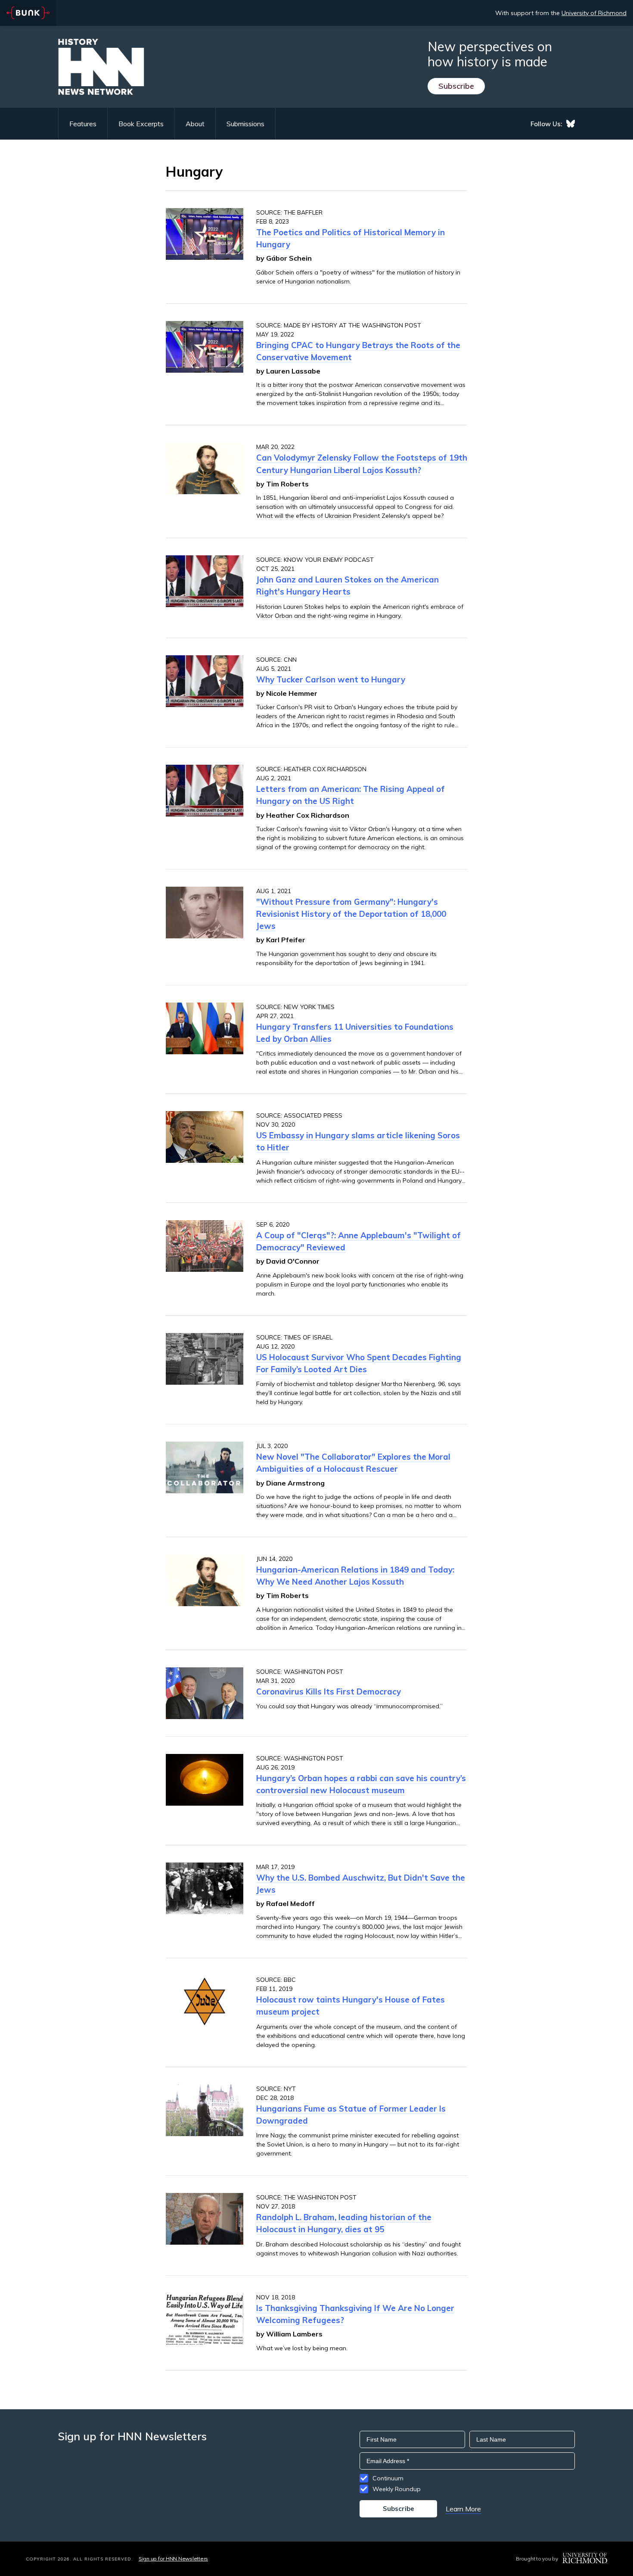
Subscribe (456, 86)
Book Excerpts (141, 124)
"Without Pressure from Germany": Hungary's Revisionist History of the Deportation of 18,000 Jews (351, 914)
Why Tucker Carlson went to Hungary (331, 679)
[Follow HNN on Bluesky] (571, 124)
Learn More (463, 2509)
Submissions (245, 124)
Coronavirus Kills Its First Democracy (329, 1691)
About (195, 124)
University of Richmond (594, 13)
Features (83, 124)
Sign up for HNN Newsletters (173, 2559)
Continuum (388, 2478)
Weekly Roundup (397, 2489)
